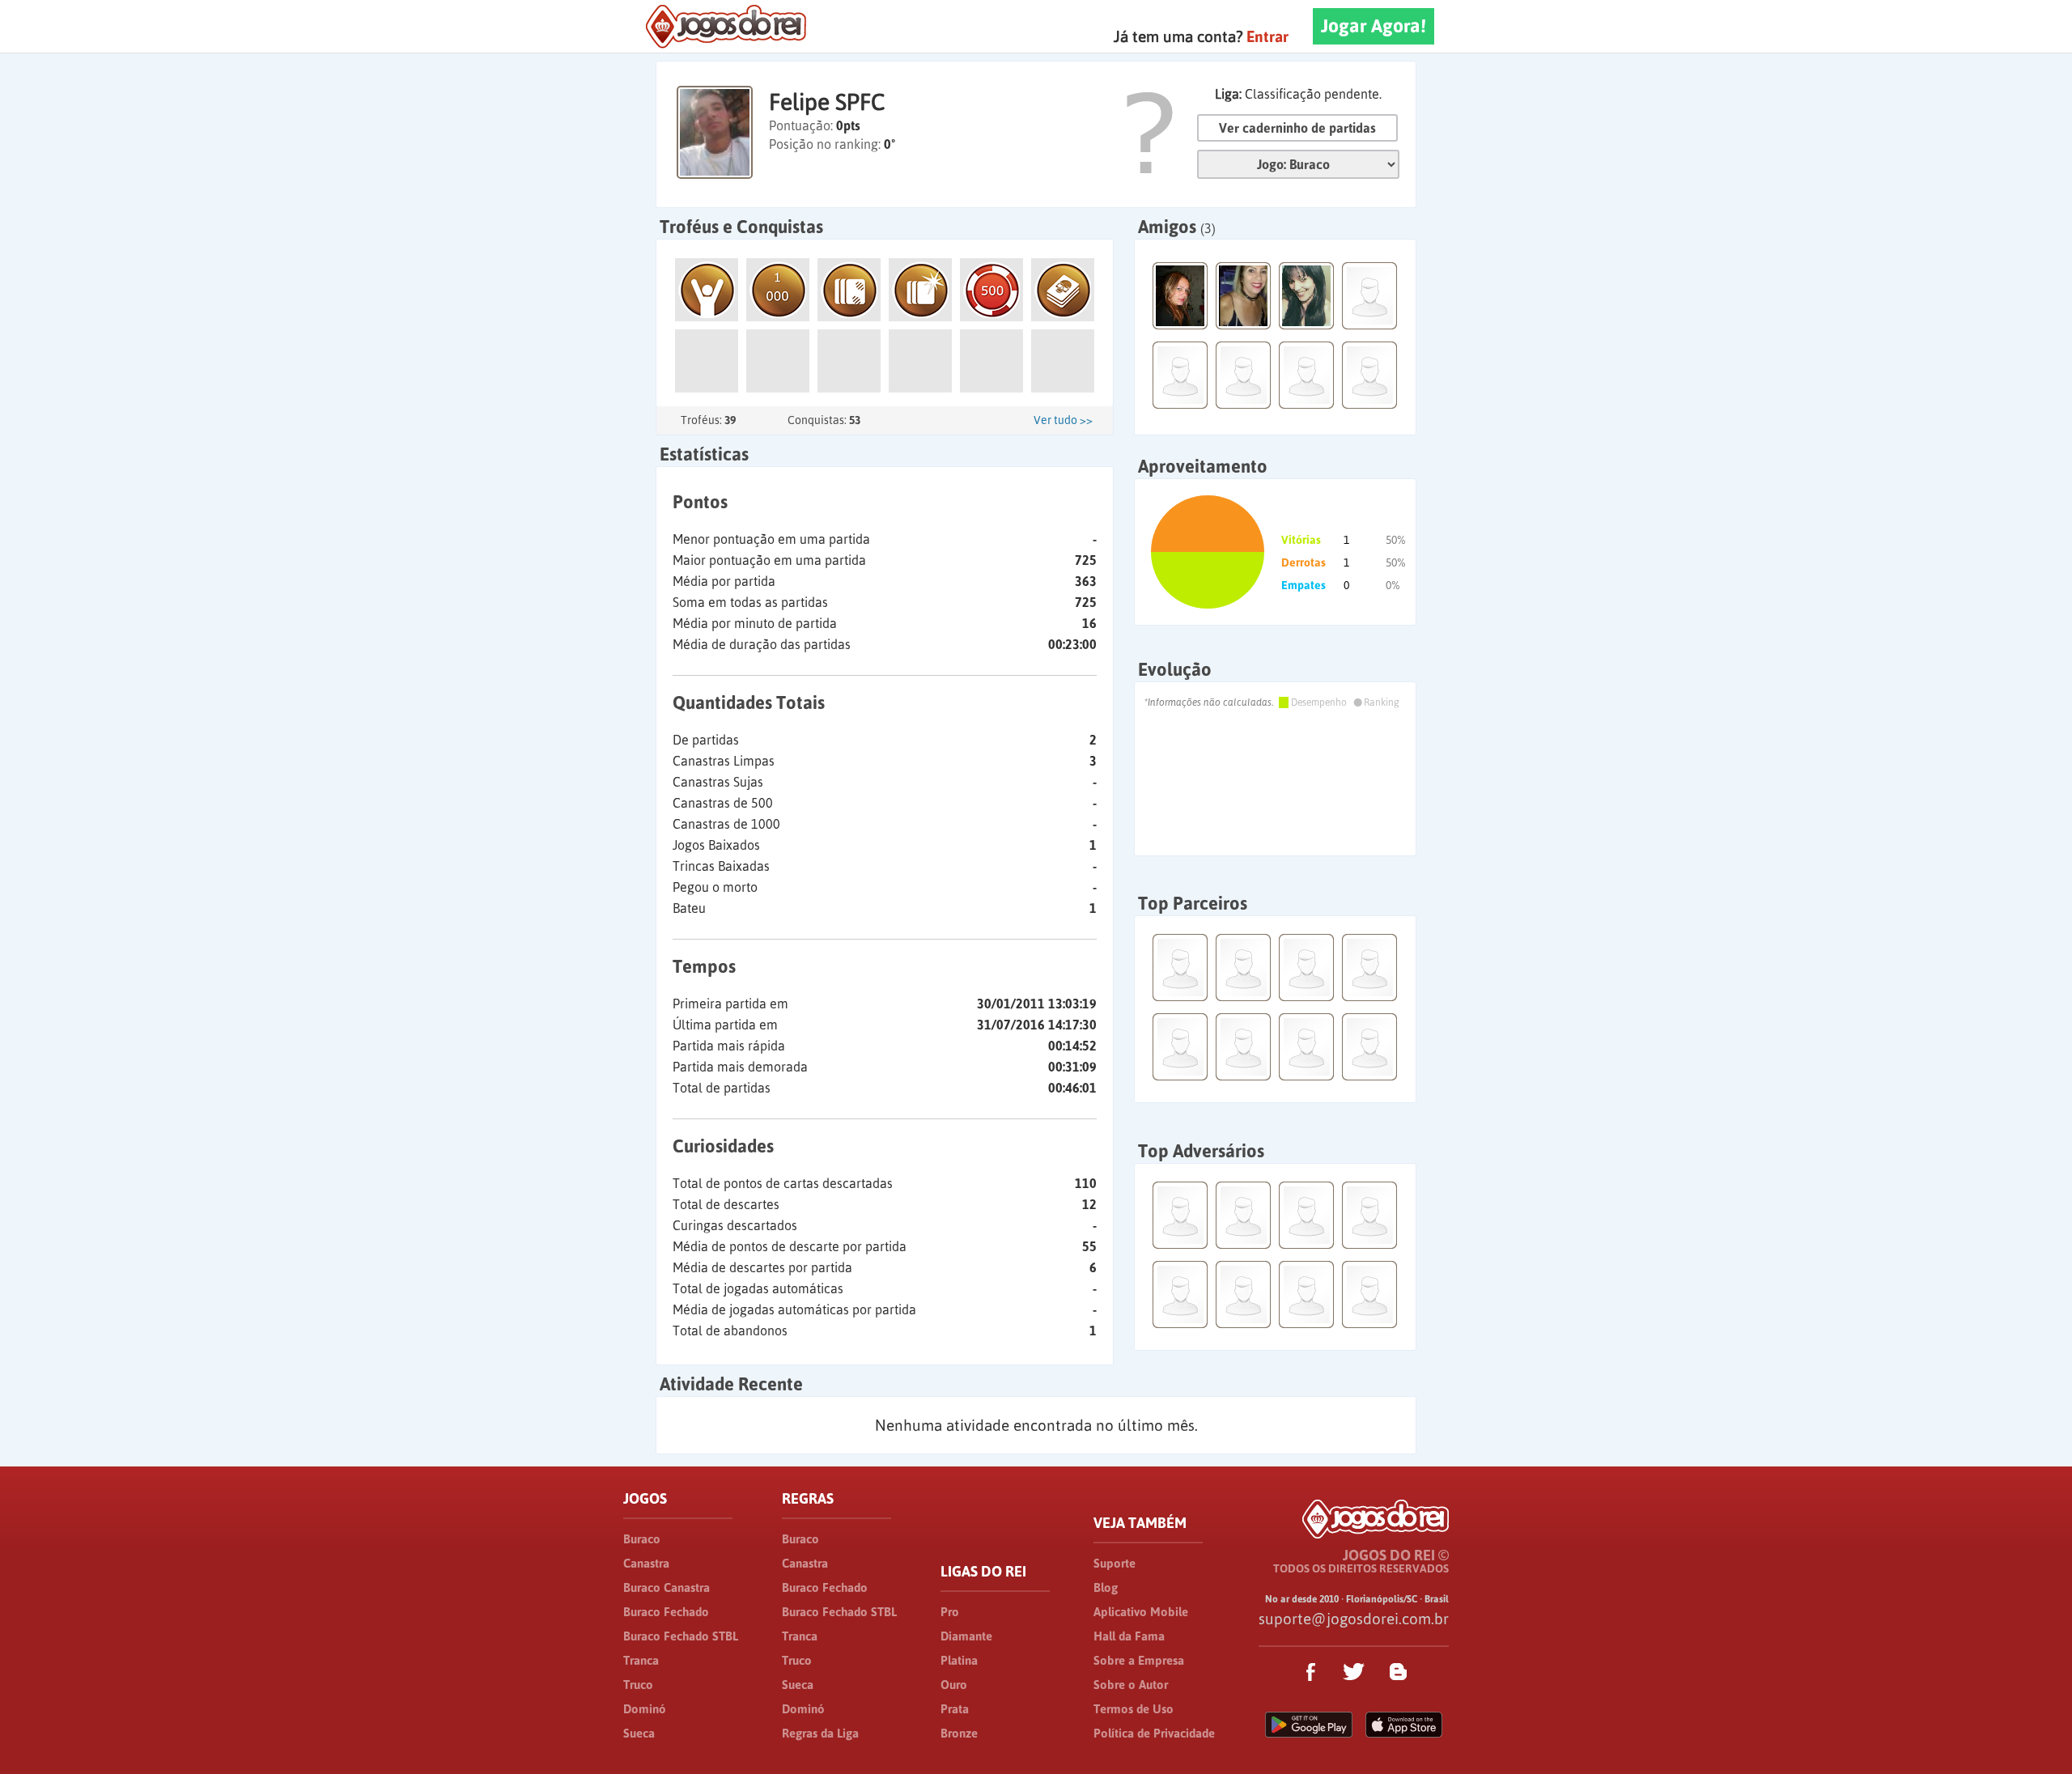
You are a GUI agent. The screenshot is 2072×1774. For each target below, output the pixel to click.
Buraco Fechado (666, 1612)
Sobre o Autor (1131, 1685)
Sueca (639, 1733)
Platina (959, 1660)
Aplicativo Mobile (1141, 1612)
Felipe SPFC (827, 102)
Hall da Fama (1129, 1636)
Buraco (642, 1539)
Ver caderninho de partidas (1297, 128)
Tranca (641, 1660)
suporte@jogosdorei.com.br (1354, 1619)
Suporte (1115, 1563)
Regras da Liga (820, 1733)
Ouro (954, 1685)
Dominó (645, 1709)
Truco (638, 1685)
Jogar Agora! (1374, 26)
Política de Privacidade (1154, 1733)
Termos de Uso (1134, 1709)
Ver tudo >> (1063, 420)
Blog (1106, 1587)
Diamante (966, 1636)
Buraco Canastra (667, 1587)
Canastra (646, 1563)
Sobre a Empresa (1139, 1660)
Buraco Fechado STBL (681, 1636)
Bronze (959, 1733)
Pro (950, 1612)
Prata (955, 1709)
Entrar (1267, 36)
